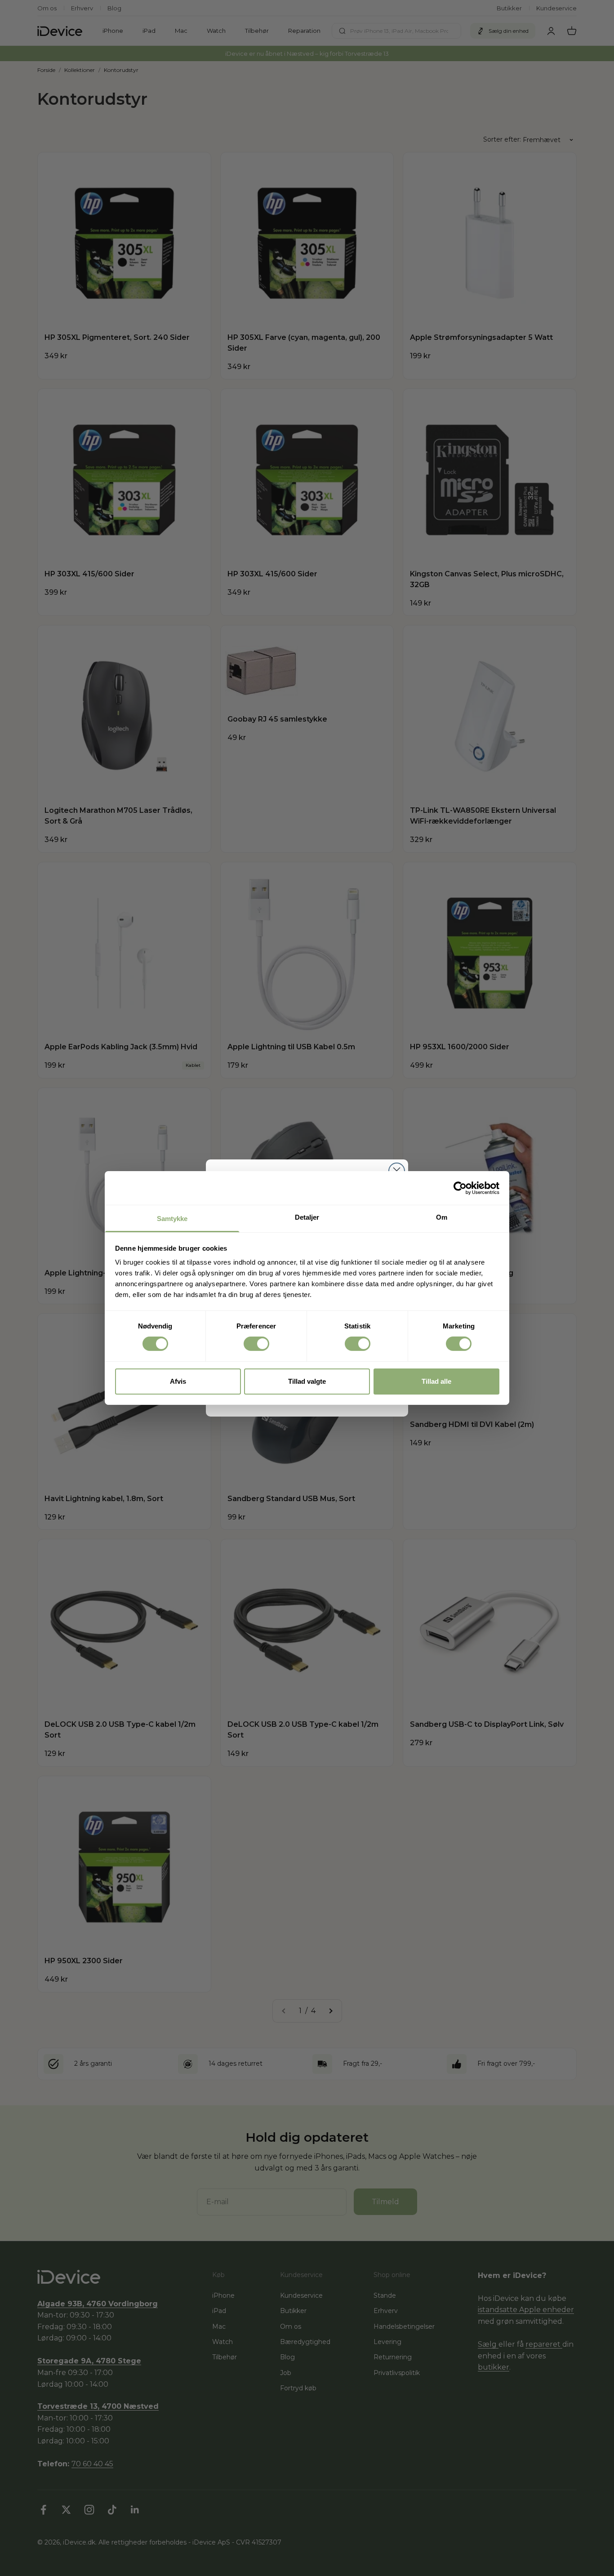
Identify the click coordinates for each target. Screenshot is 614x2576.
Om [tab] (442, 1217)
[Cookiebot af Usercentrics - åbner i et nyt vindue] (460, 1188)
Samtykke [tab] (172, 1219)
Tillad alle (436, 1381)
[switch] (256, 1344)
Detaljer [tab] (307, 1217)
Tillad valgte (307, 1381)
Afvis (178, 1381)
